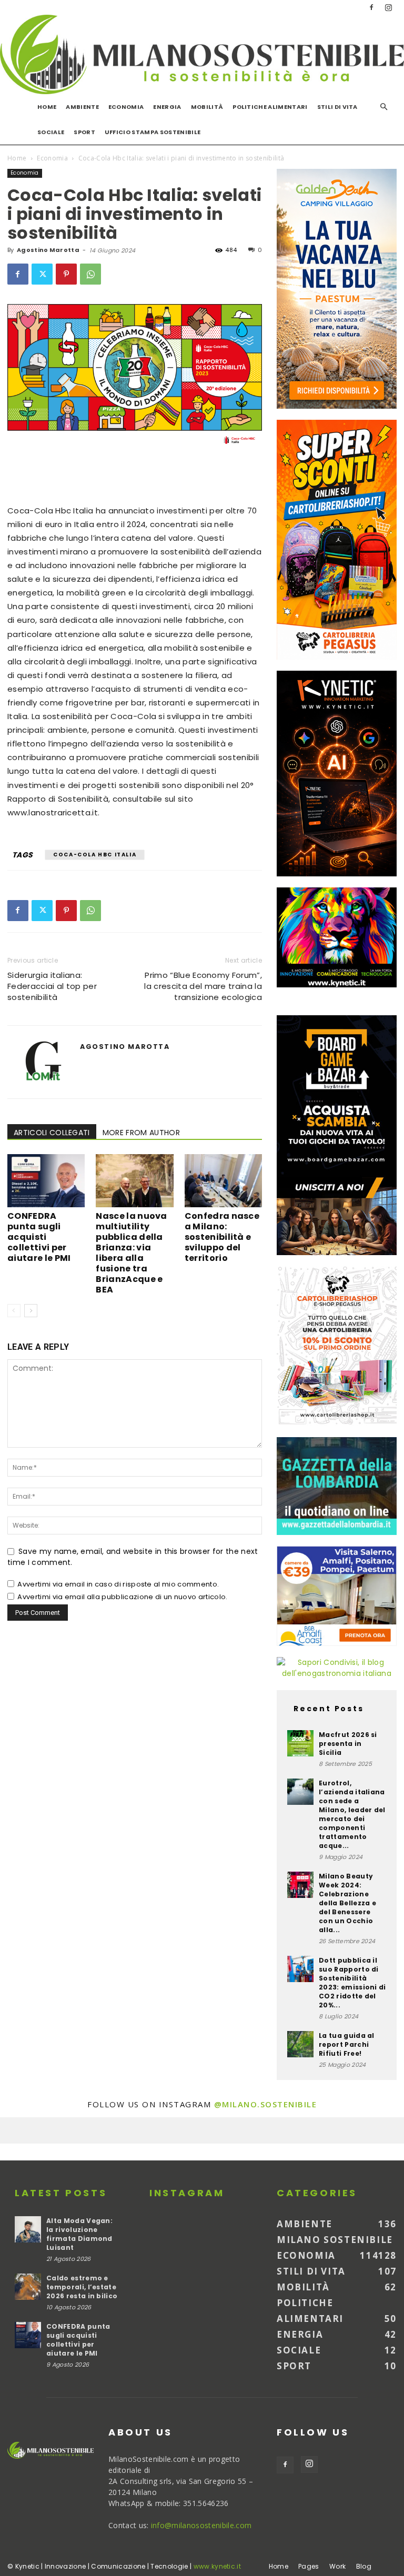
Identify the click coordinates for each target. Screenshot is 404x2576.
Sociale (51, 132)
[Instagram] (389, 7)
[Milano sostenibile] (202, 54)
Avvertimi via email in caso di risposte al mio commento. (118, 1584)
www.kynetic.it (217, 2566)
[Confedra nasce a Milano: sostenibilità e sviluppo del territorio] (223, 1181)
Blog (364, 2566)
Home (47, 107)
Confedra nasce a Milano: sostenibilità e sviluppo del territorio (222, 1237)
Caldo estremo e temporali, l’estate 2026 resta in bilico (82, 2287)
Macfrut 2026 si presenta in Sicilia (348, 1744)
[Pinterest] (66, 274)
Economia (126, 107)
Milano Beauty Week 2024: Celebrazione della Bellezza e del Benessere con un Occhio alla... (347, 1903)
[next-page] (31, 1311)
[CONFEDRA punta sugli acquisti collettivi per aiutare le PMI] (46, 1181)
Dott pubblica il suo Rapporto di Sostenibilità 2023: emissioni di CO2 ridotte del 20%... (352, 1983)
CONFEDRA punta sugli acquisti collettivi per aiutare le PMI (39, 1237)
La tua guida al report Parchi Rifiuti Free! (347, 2044)
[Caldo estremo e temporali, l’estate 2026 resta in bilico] (28, 2287)
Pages (309, 2566)
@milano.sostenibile (266, 2104)
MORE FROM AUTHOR (141, 1133)
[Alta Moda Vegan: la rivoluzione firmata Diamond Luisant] (28, 2229)
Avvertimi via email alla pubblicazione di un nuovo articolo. (122, 1597)
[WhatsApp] (90, 274)
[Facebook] (371, 7)
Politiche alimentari (270, 107)
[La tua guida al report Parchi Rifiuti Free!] (300, 2044)
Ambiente (82, 107)
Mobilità (207, 107)
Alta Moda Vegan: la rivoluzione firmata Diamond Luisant (79, 2234)
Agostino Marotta (48, 250)
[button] (384, 107)
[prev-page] (14, 1311)
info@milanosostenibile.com (201, 2525)
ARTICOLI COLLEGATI (52, 1133)
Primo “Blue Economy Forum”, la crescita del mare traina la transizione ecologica (203, 986)
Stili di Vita (337, 107)
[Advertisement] (135, 477)
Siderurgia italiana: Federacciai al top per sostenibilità (52, 986)
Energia (167, 107)
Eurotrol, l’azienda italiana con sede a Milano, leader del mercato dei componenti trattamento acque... (352, 1814)
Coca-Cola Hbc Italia (95, 855)
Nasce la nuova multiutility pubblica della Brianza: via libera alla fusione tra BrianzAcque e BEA (131, 1253)
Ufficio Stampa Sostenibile (153, 132)
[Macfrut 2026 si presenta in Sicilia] (300, 1743)
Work (337, 2566)
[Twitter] (42, 274)
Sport (84, 132)
